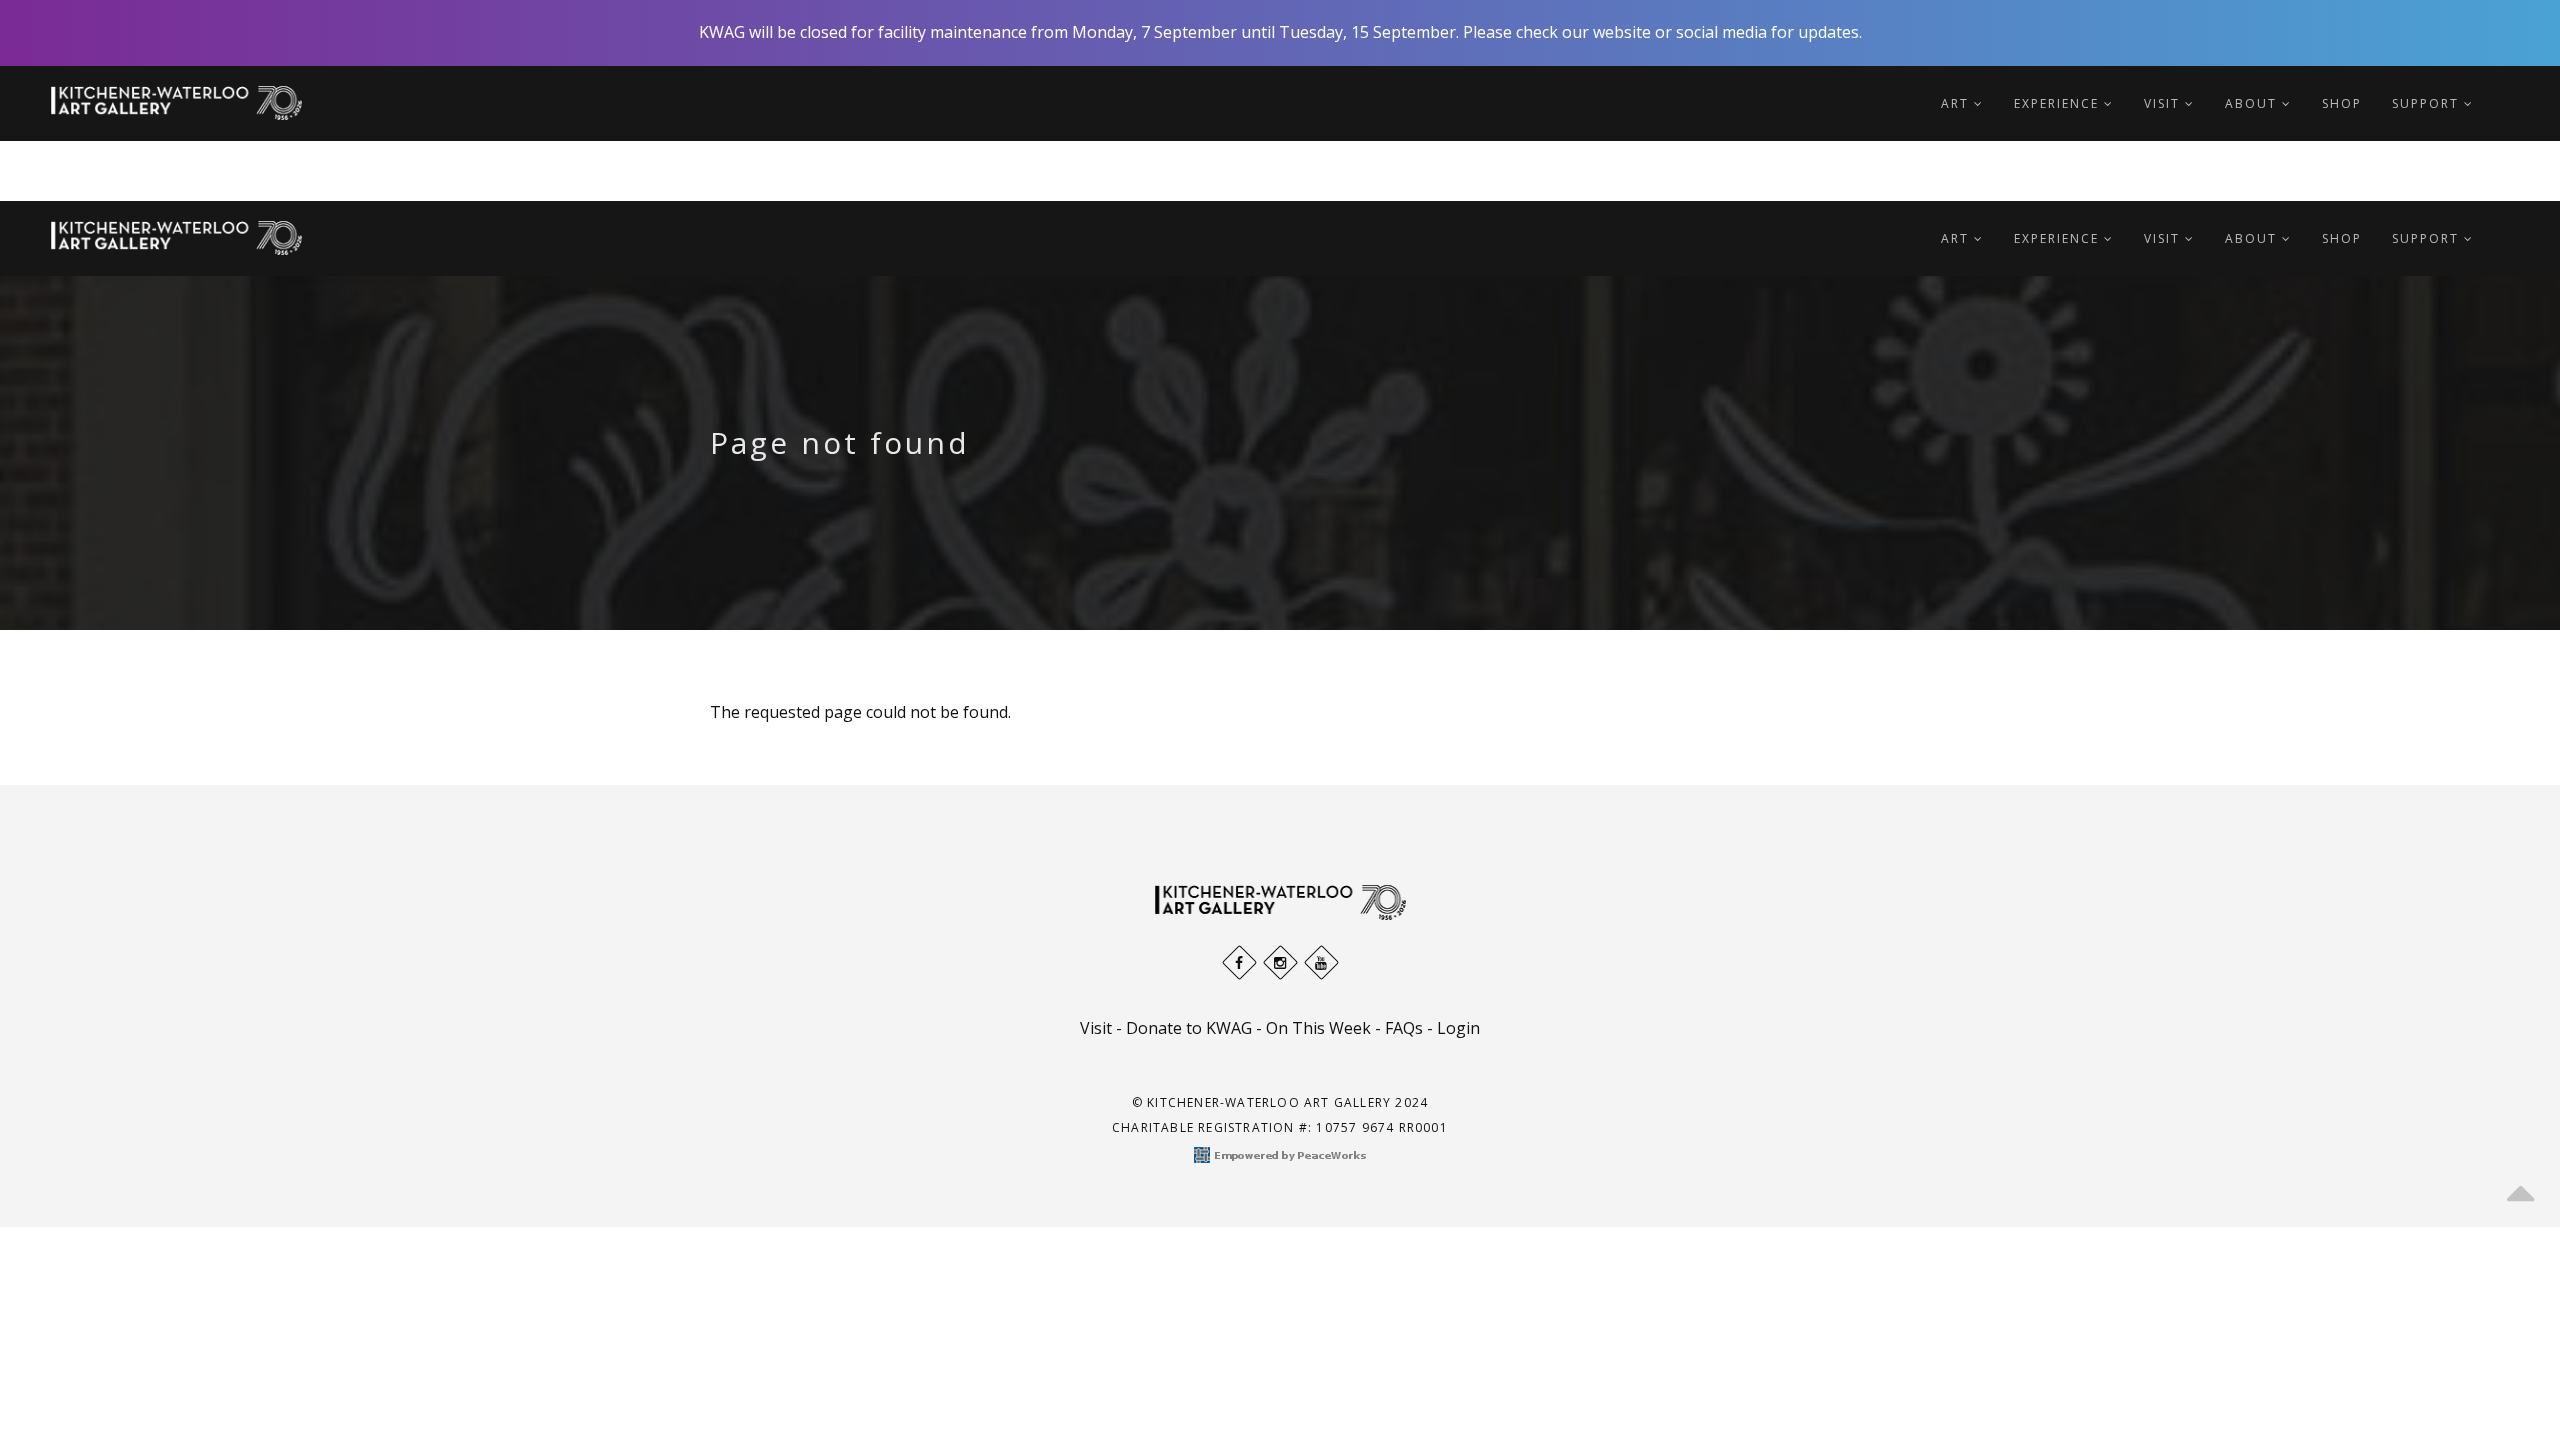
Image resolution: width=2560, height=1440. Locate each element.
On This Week (1318, 1028)
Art (1957, 103)
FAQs (1404, 1028)
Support (2428, 103)
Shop (2342, 103)
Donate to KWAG (1189, 1028)
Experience (2059, 103)
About (2253, 103)
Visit (2164, 103)
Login (1458, 1028)
